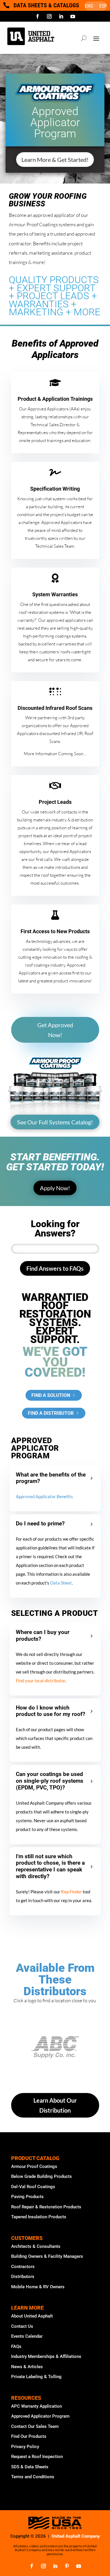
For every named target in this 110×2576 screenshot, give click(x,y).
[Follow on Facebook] (38, 16)
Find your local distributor (40, 1681)
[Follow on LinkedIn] (61, 16)
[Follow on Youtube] (73, 16)
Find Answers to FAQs (55, 1268)
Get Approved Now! (55, 1030)
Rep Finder (71, 1892)
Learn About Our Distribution (55, 2105)
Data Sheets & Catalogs (46, 5)
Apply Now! (55, 1188)
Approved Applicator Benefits (44, 1496)
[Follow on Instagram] (49, 16)
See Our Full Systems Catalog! (55, 1122)
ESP (103, 6)
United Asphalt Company (76, 2536)
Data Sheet (61, 1583)
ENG (89, 6)
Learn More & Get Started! (55, 160)
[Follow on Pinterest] (67, 2566)
